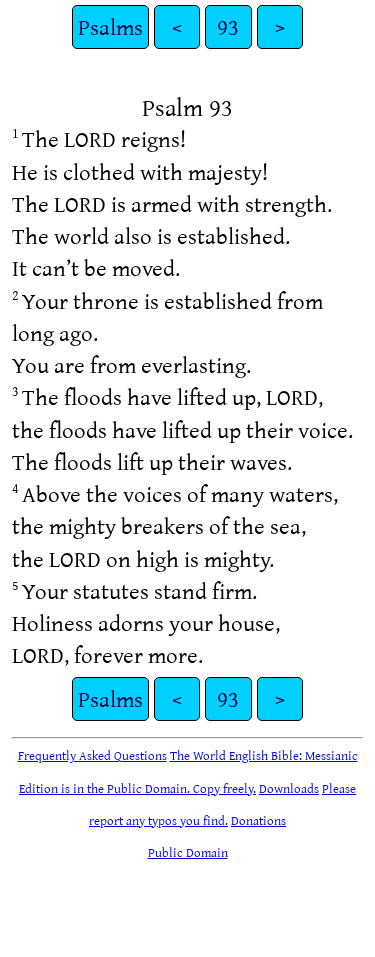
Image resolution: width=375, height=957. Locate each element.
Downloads (289, 788)
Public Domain (188, 852)
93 (228, 26)
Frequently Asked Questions (92, 755)
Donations (258, 820)
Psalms (110, 26)
